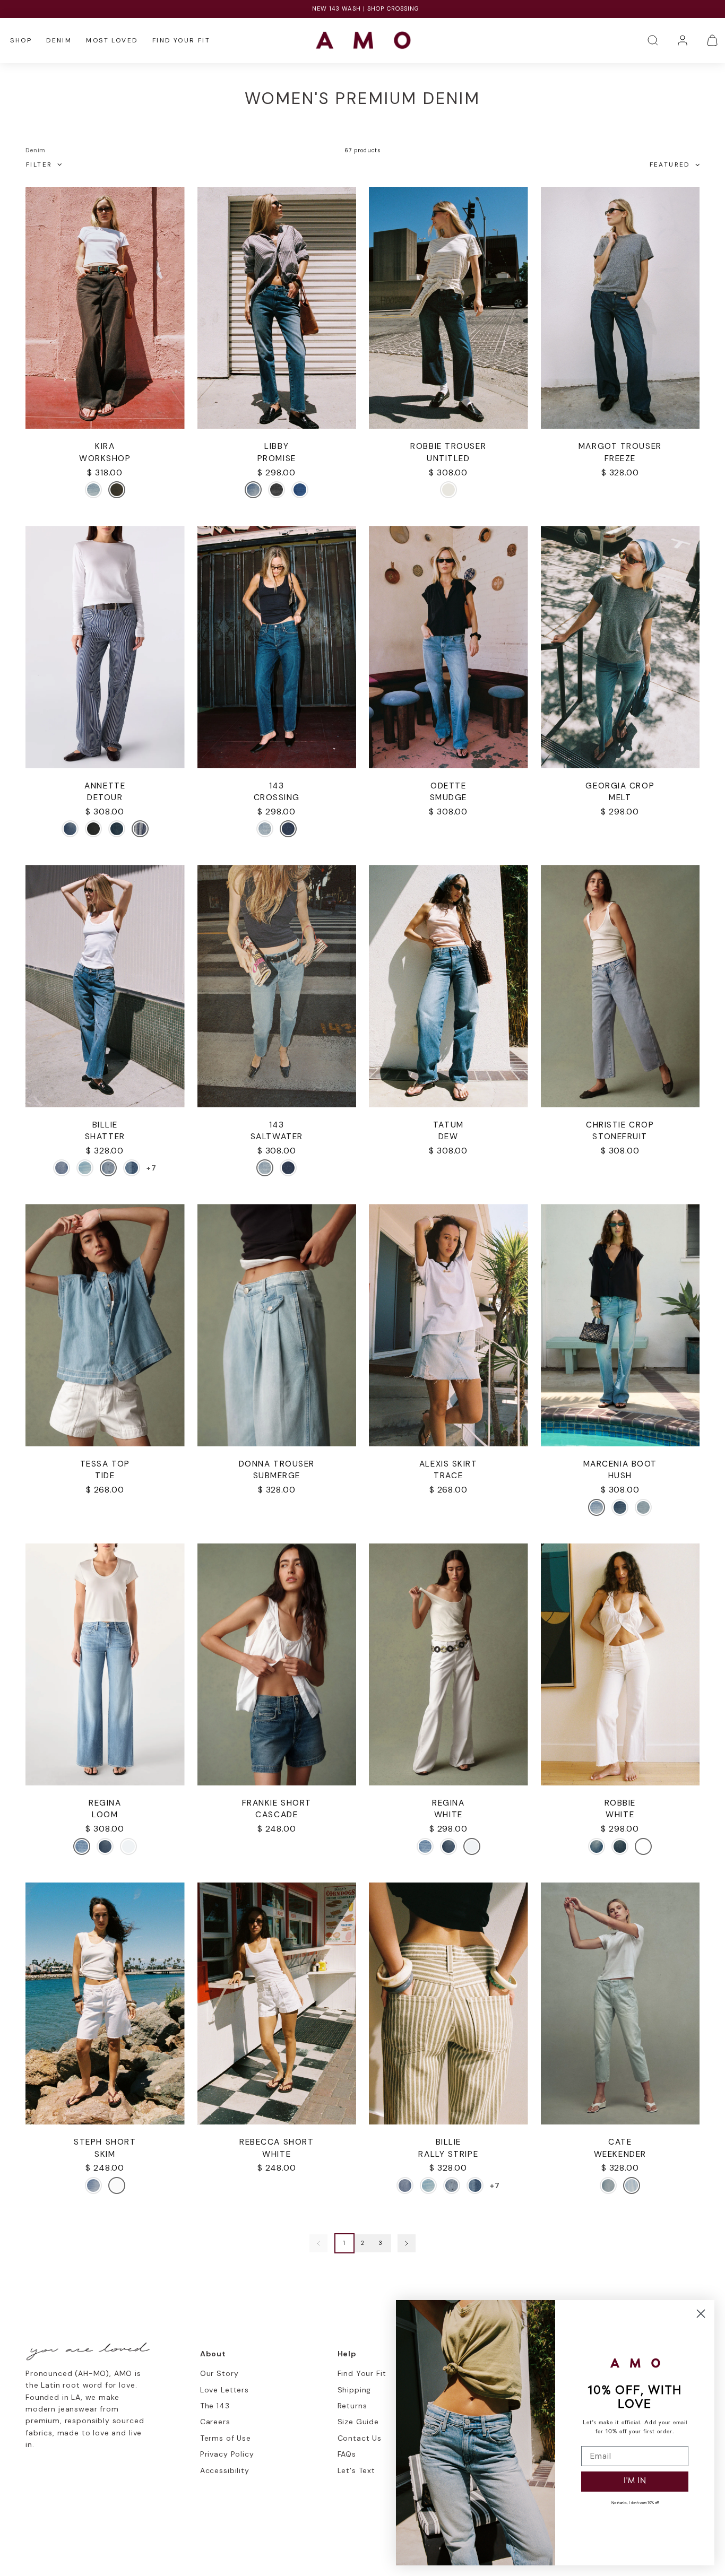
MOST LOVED (112, 40)
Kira (105, 446)
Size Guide (358, 2422)
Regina (105, 1803)
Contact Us (360, 2438)
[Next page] (407, 2243)
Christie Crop (620, 1125)
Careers (215, 2422)
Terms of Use (226, 2438)
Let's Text (356, 2470)
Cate (620, 2142)
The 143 (215, 2406)
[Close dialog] (701, 2314)
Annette (105, 786)
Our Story (219, 2373)
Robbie (620, 1803)
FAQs (347, 2454)
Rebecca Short (277, 2142)
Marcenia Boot (620, 1464)
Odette (448, 786)
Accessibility (225, 2470)
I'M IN (635, 2481)
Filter (39, 164)
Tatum (448, 1125)
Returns (352, 2406)
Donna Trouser (277, 1464)
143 (277, 786)
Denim (59, 40)
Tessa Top (105, 1464)
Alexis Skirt (448, 1464)
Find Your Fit (181, 40)
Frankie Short (277, 1803)
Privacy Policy (227, 2454)
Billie (105, 1125)
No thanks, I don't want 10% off (635, 2503)
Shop (21, 40)
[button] (653, 40)
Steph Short (105, 2142)
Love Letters (225, 2390)
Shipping (355, 2390)
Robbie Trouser (448, 446)
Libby (277, 446)
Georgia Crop (620, 786)
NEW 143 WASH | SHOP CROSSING (363, 8)
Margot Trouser (620, 446)
